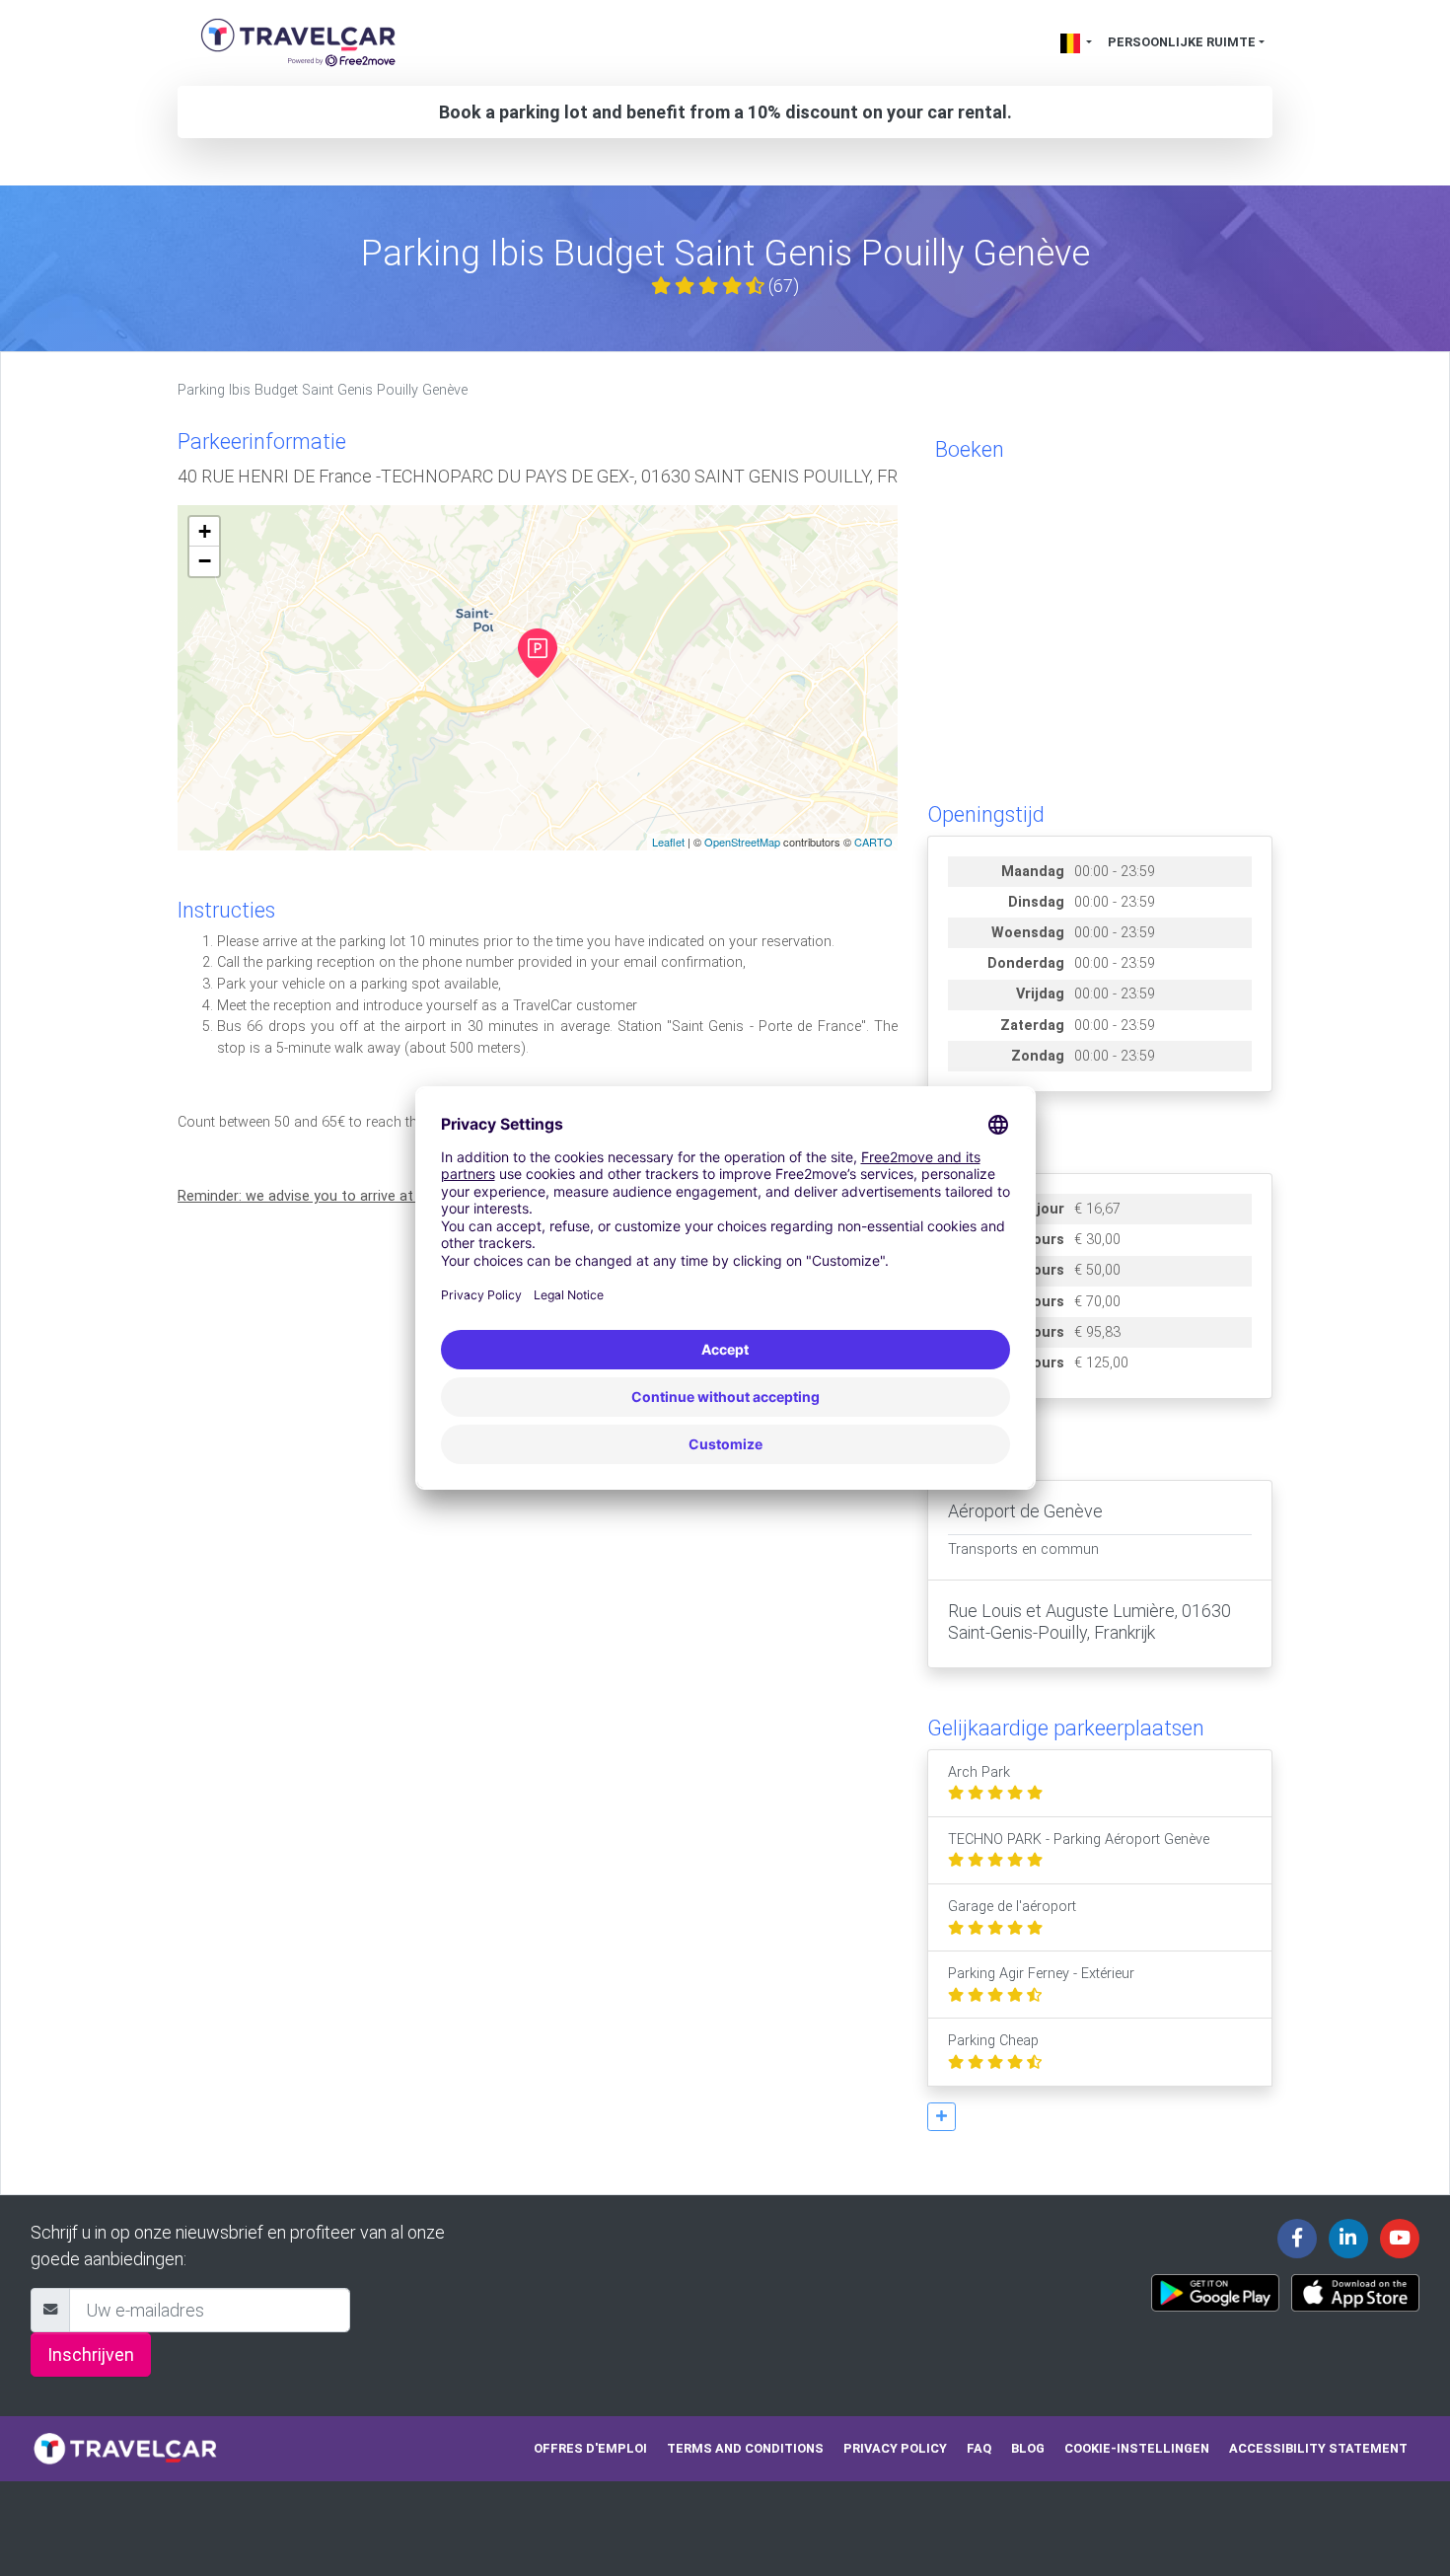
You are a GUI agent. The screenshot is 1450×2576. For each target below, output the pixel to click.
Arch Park (979, 1772)
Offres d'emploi (590, 2448)
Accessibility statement (1318, 2448)
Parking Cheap (993, 2041)
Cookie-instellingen (1137, 2448)
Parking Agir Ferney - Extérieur (1041, 1974)
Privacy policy (895, 2448)
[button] (942, 2117)
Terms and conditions (745, 2448)
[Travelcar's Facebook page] (1297, 2239)
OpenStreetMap (742, 842)
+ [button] (205, 531)
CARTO (873, 842)
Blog (1028, 2448)
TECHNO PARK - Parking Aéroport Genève (1079, 1840)
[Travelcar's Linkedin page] (1348, 2239)
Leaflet (668, 842)
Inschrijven (91, 2355)
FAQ (979, 2448)
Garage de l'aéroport (1012, 1907)
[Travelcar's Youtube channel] (1400, 2239)
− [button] (205, 561)
